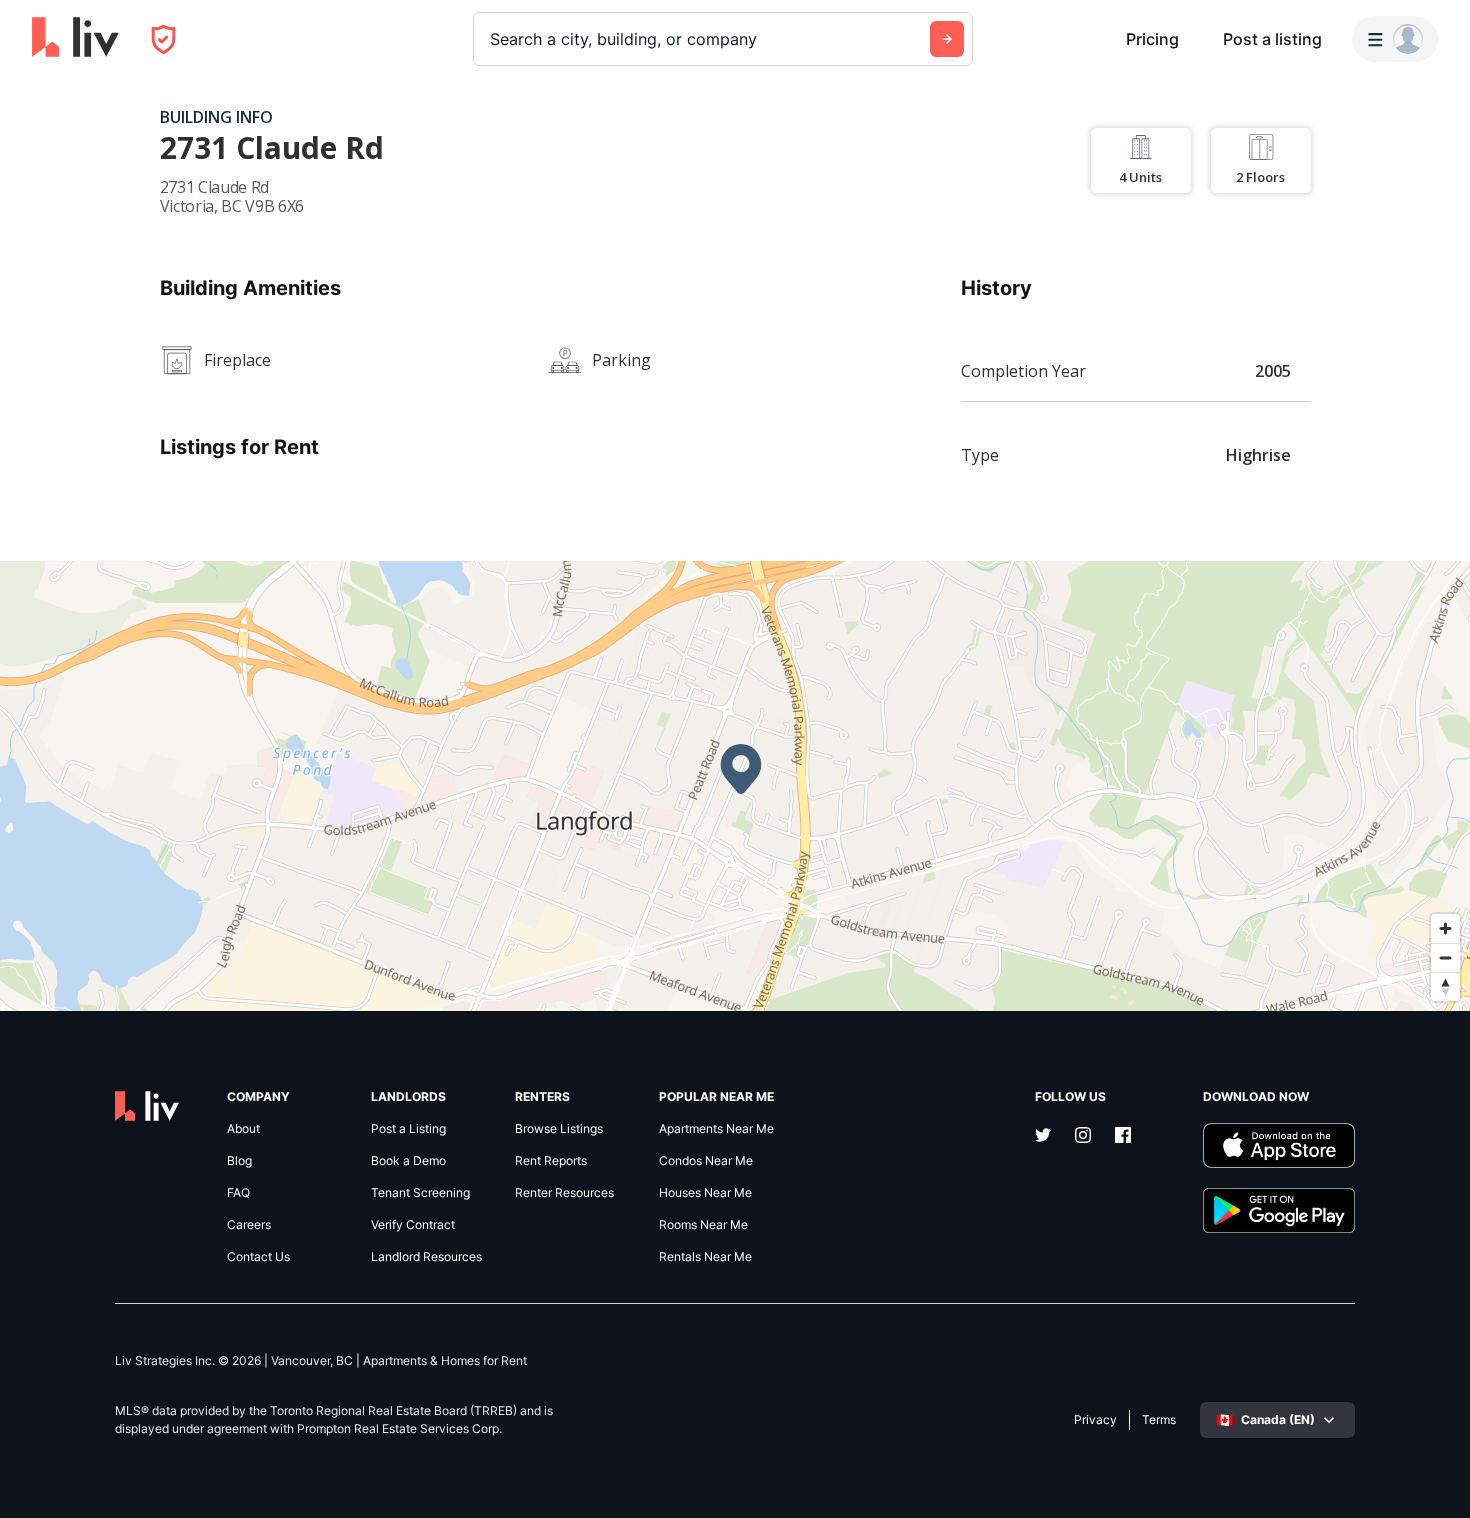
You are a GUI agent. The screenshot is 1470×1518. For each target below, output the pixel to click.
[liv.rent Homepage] (75, 39)
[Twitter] (1043, 1137)
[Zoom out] (1445, 957)
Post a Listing (408, 1129)
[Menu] (1395, 39)
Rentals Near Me (705, 1257)
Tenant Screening (420, 1193)
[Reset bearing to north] (1445, 986)
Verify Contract (413, 1225)
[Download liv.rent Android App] (1279, 1210)
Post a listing (1272, 39)
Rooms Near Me (703, 1225)
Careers (249, 1225)
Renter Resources (564, 1193)
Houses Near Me (705, 1193)
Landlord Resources (426, 1257)
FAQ (238, 1193)
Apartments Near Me (716, 1129)
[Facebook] (1123, 1137)
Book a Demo (408, 1161)
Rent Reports (551, 1161)
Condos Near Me (706, 1161)
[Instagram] (1083, 1137)
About (243, 1129)
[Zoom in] (1445, 928)
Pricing (1152, 39)
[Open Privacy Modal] (163, 39)
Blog (239, 1161)
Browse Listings (559, 1129)
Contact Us (258, 1257)
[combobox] (492, 39)
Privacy (1095, 1420)
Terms (1159, 1420)
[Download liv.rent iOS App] (1279, 1145)
